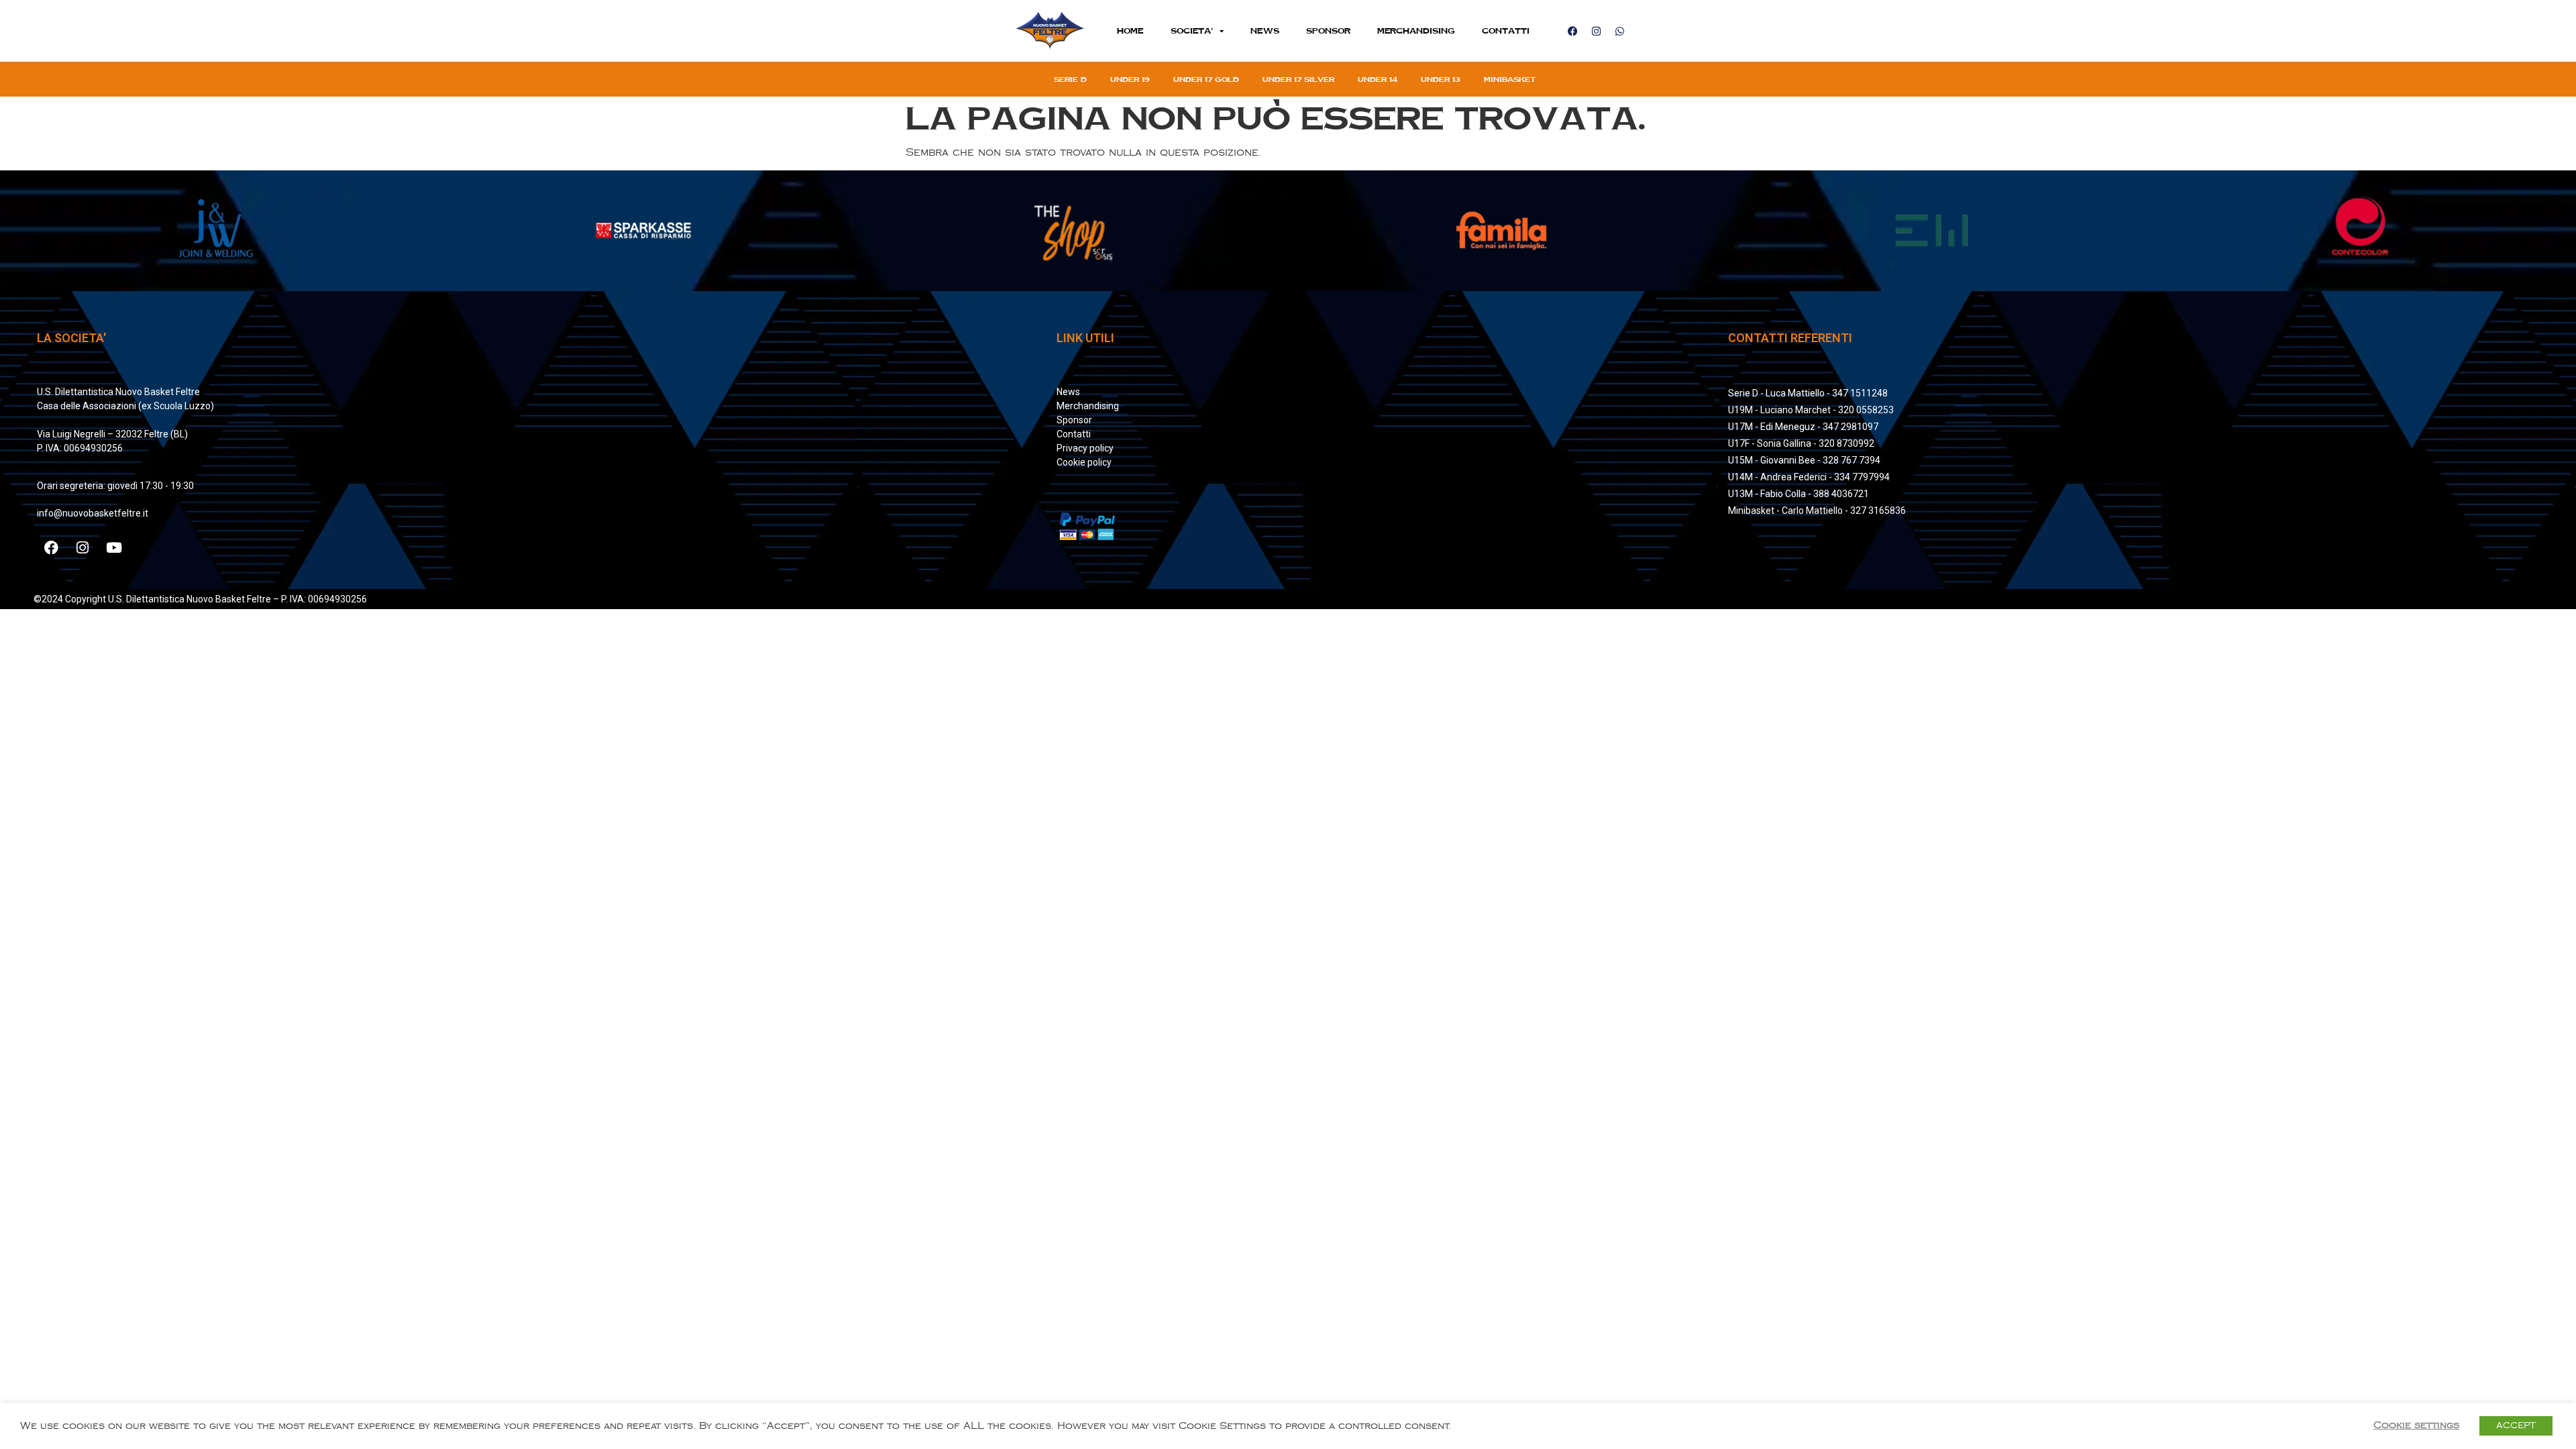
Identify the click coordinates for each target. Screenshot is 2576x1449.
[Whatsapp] (1619, 31)
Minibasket (1510, 79)
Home (1130, 31)
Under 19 (1130, 79)
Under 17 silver (1298, 79)
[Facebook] (1572, 31)
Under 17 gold (1206, 79)
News (1265, 31)
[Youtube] (114, 548)
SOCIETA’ (1192, 31)
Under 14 (1378, 79)
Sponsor (1328, 31)
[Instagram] (1596, 31)
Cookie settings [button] (2416, 1425)
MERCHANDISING (1416, 31)
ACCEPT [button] (2516, 1426)
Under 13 (1441, 79)
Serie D (1070, 79)
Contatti (1506, 31)
